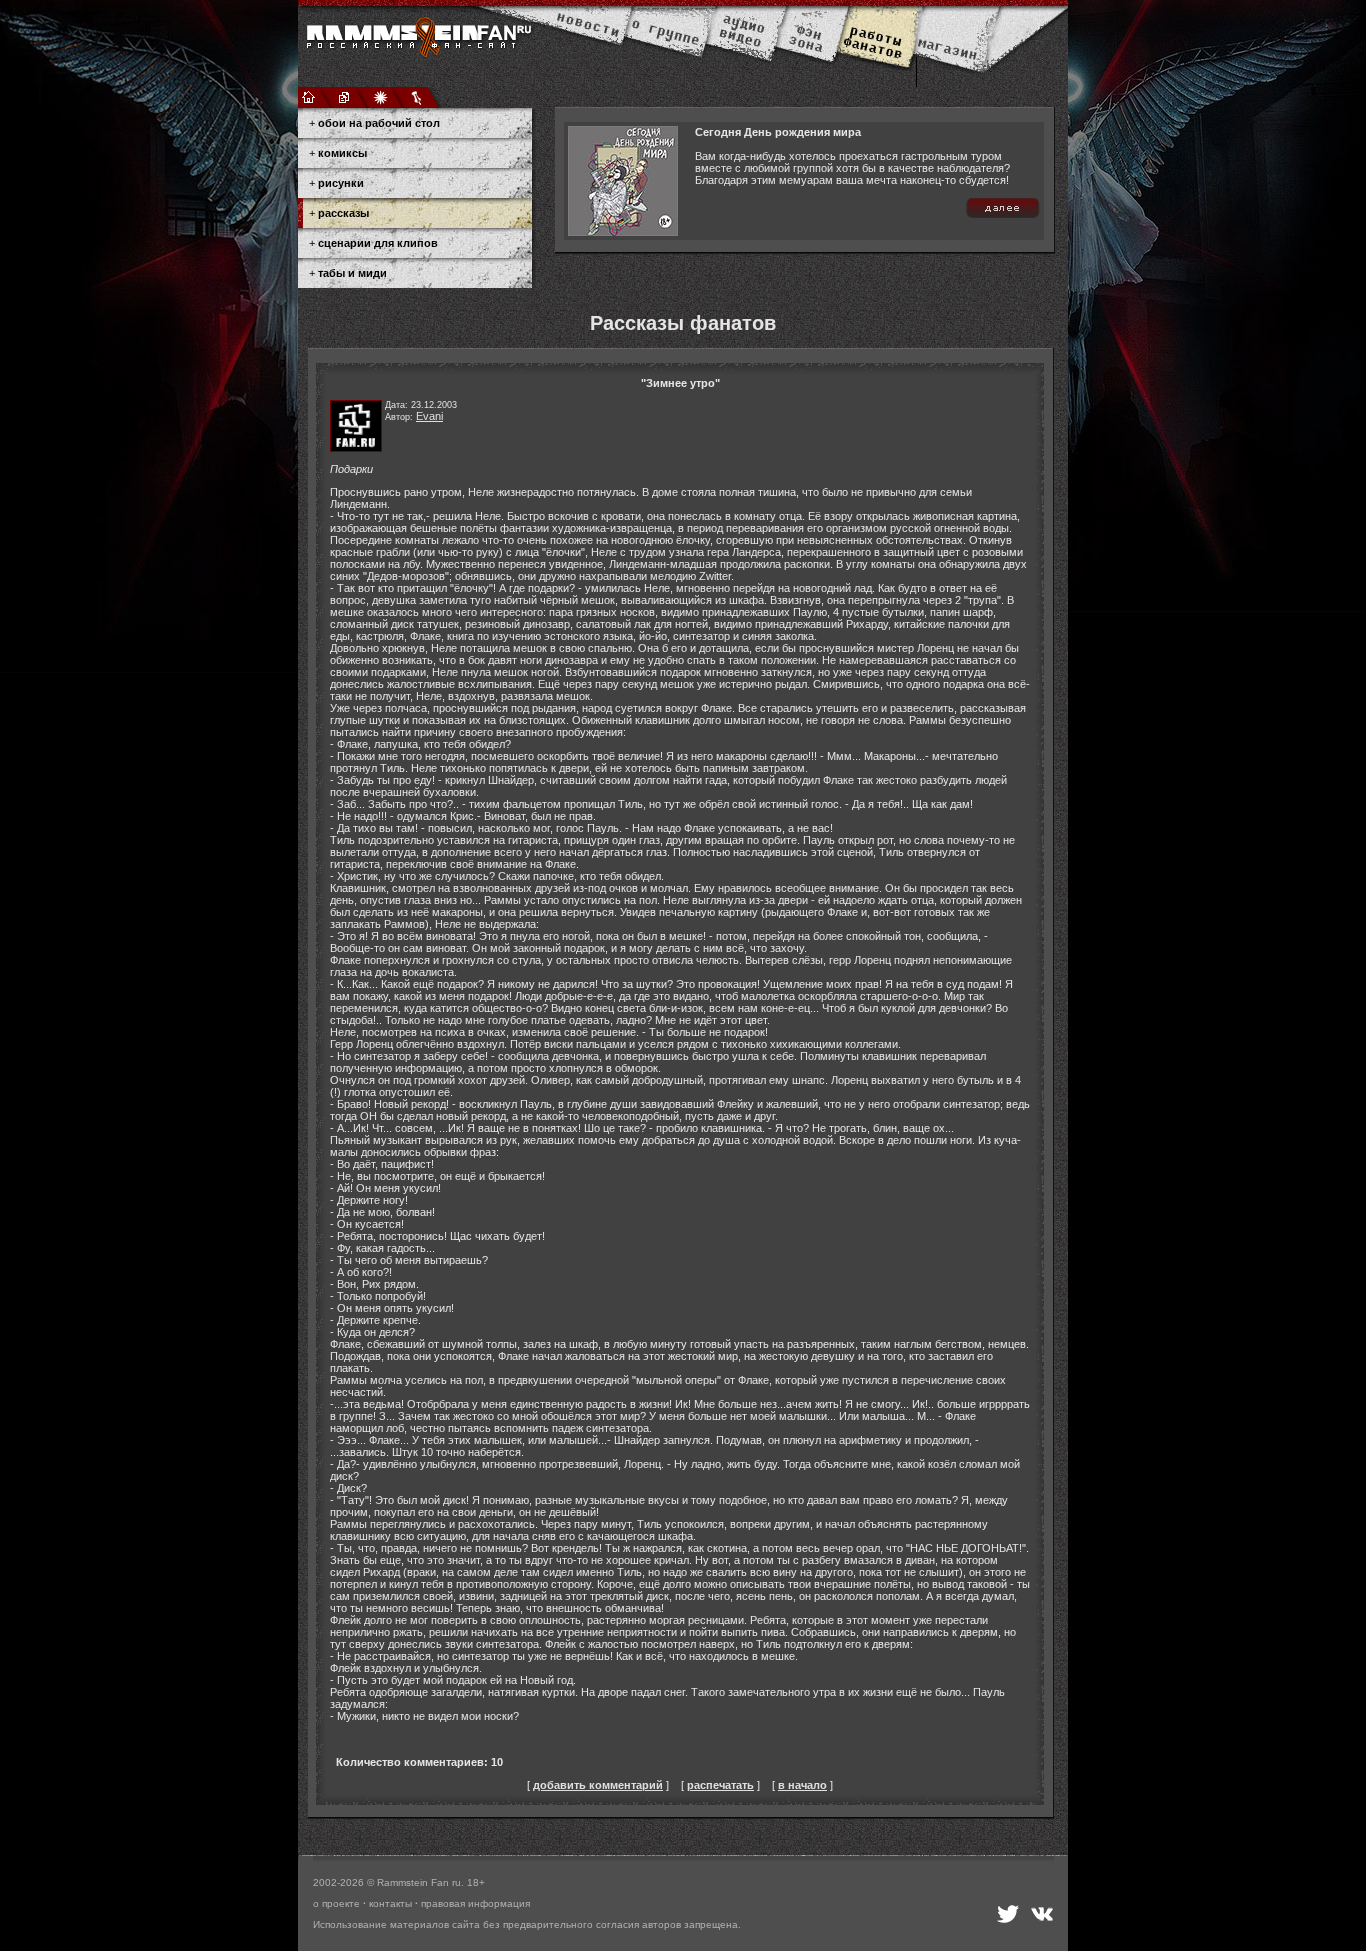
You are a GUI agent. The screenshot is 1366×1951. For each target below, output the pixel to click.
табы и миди (352, 273)
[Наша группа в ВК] (1042, 1913)
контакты (390, 1903)
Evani (429, 416)
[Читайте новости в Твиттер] (1008, 1913)
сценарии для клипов (378, 243)
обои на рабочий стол (379, 123)
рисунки (341, 183)
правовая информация (475, 1903)
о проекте (336, 1903)
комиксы (342, 153)
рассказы (343, 213)
